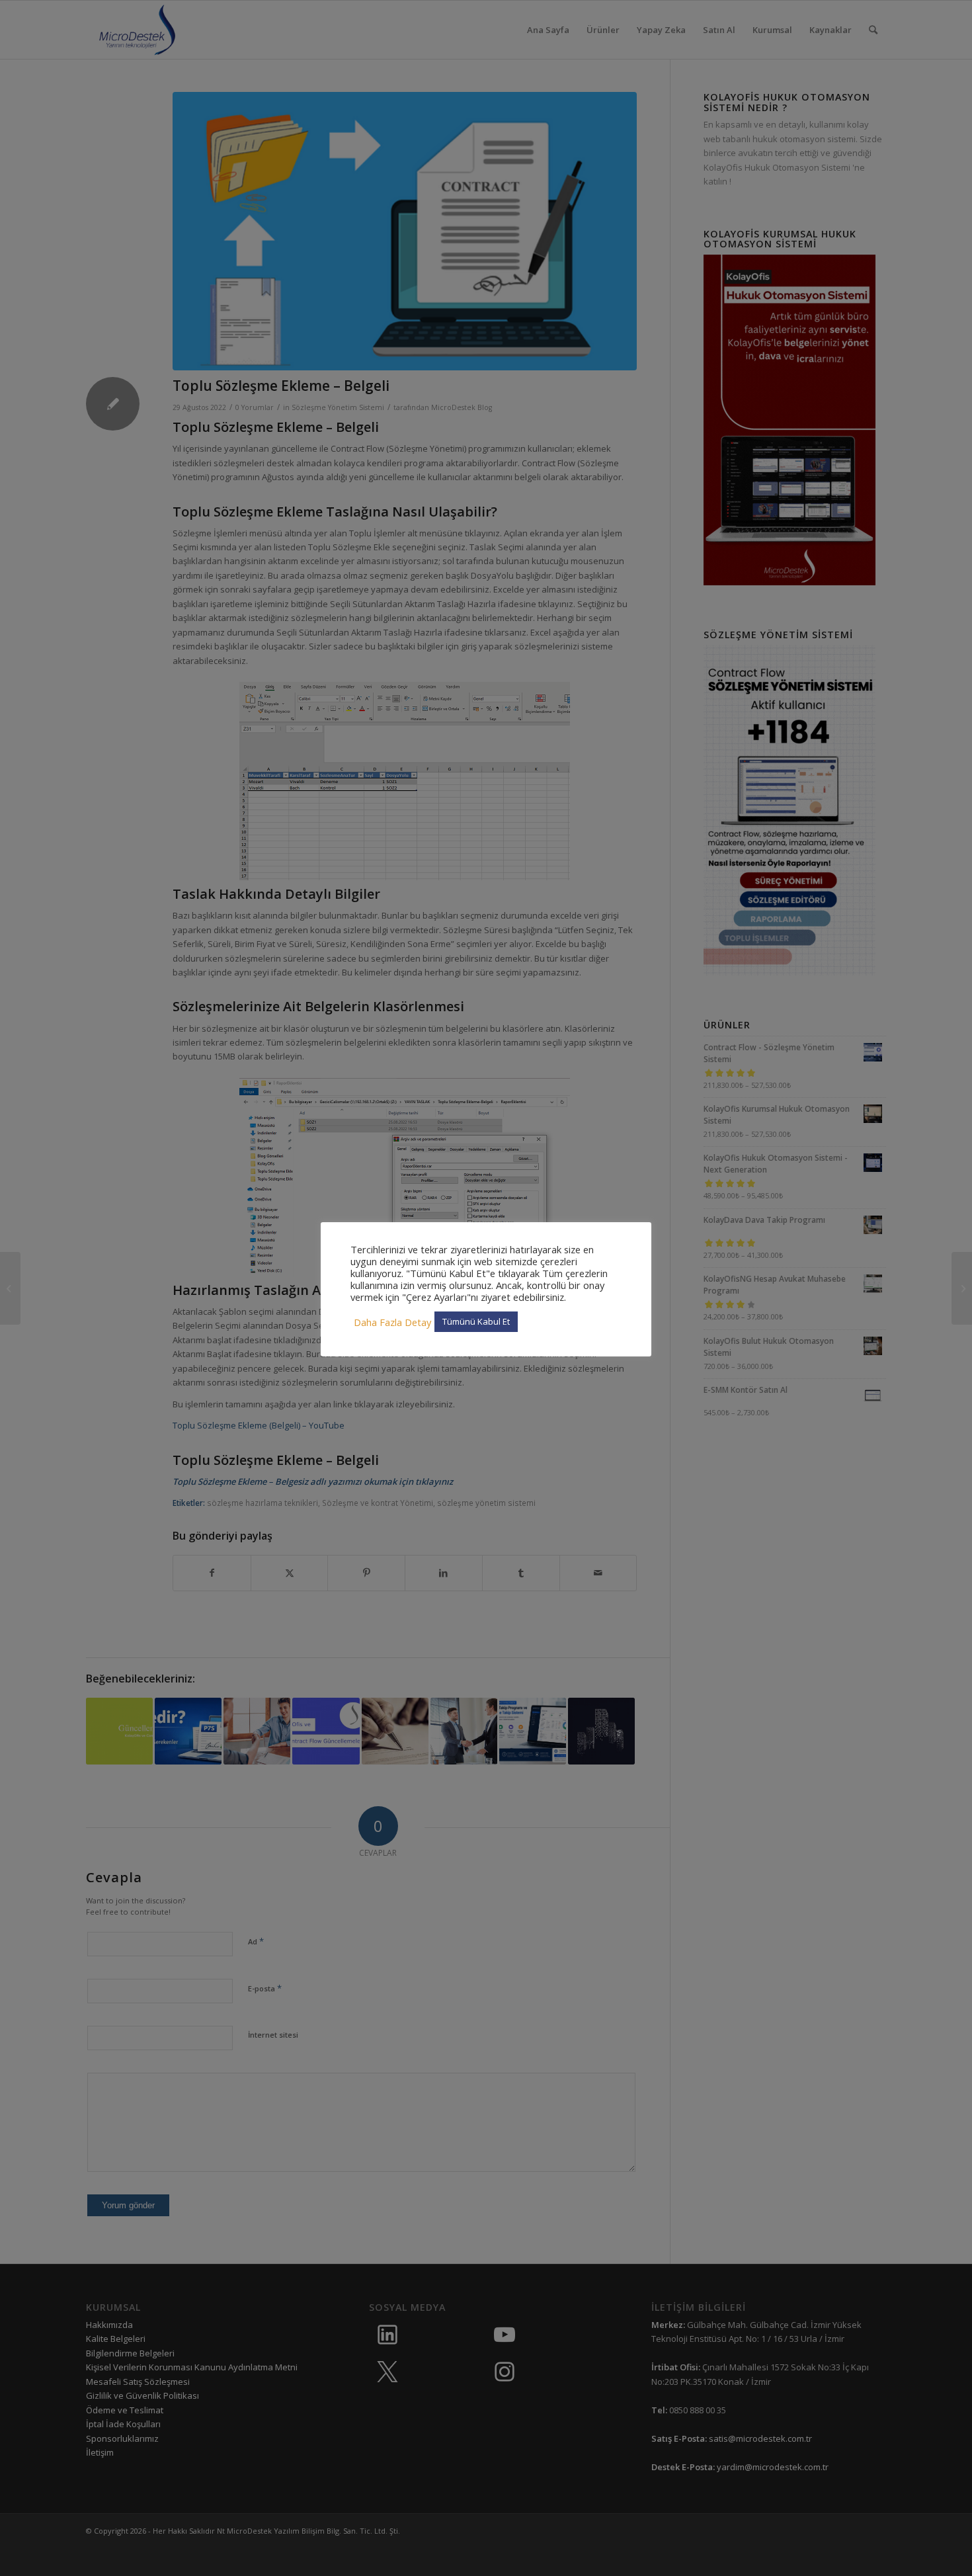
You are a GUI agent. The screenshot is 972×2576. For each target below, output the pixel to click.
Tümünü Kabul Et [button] (476, 1321)
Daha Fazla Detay (392, 1322)
